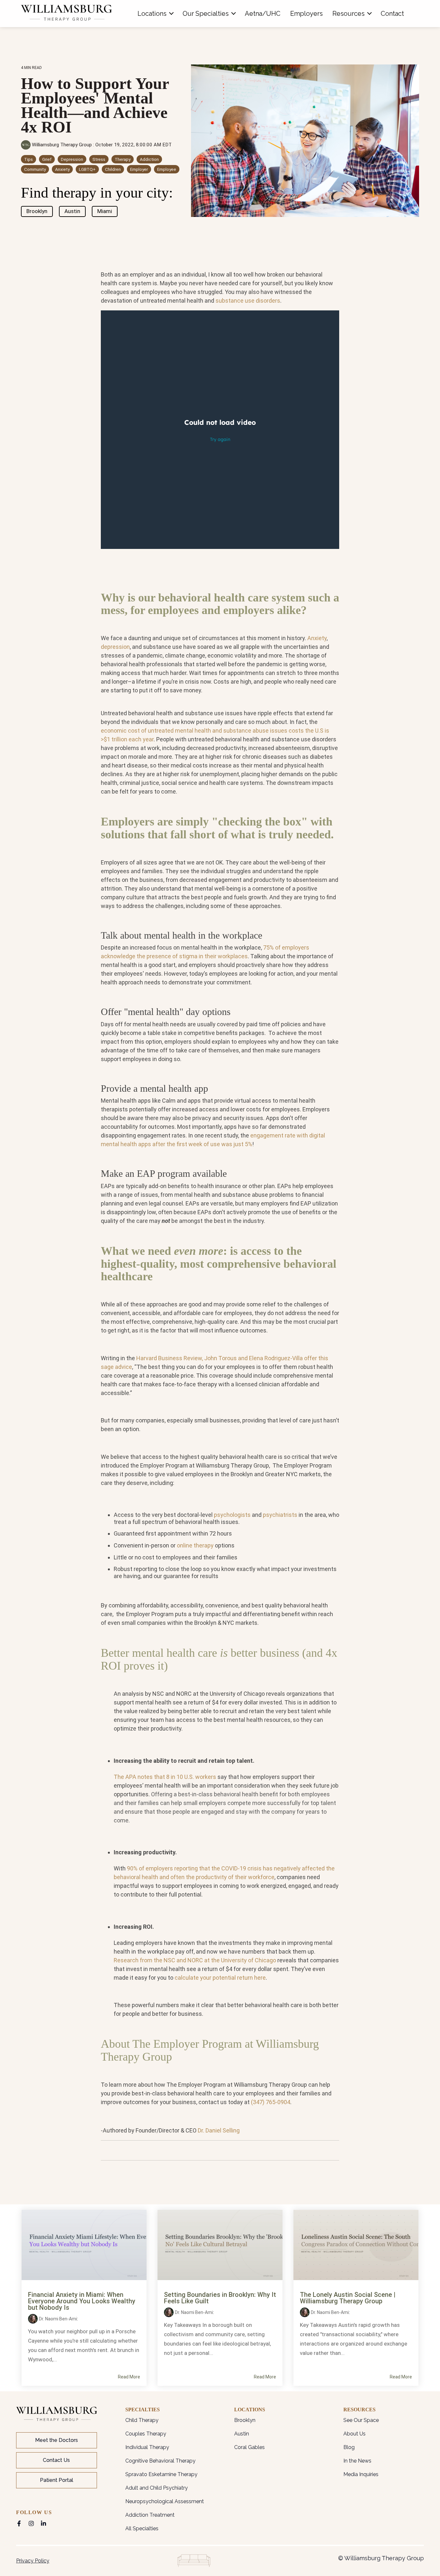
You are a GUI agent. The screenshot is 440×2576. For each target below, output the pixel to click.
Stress (99, 159)
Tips (29, 159)
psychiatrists (280, 1515)
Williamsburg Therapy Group (62, 145)
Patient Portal (57, 2480)
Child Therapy (142, 2420)
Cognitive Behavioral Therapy (160, 2461)
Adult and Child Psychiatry (157, 2488)
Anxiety (62, 169)
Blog (349, 2447)
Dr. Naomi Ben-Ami (58, 2319)
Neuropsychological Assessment (165, 2501)
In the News (357, 2461)
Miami (105, 211)
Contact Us (56, 2460)
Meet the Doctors (57, 2440)
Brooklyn (37, 211)
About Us (354, 2434)
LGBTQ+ (87, 169)
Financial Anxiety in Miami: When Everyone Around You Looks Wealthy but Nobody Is (82, 2301)
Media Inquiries (361, 2474)
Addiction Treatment (150, 2515)
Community (35, 169)
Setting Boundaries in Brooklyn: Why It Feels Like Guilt (220, 2298)
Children (113, 169)
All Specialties (142, 2528)
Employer (139, 169)
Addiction (149, 159)
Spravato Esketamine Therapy (161, 2474)
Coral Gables (249, 2447)
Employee (167, 169)
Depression (72, 159)
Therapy (123, 159)
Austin (72, 211)
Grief (47, 159)
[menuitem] (155, 14)
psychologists (232, 1515)
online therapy (195, 1545)
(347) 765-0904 (271, 2102)
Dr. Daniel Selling (219, 2130)
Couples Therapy (146, 2434)
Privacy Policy (33, 2561)
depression (115, 647)
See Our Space (361, 2420)
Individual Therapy (147, 2447)
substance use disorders (248, 301)
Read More (129, 2377)
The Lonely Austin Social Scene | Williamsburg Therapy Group (348, 2298)
